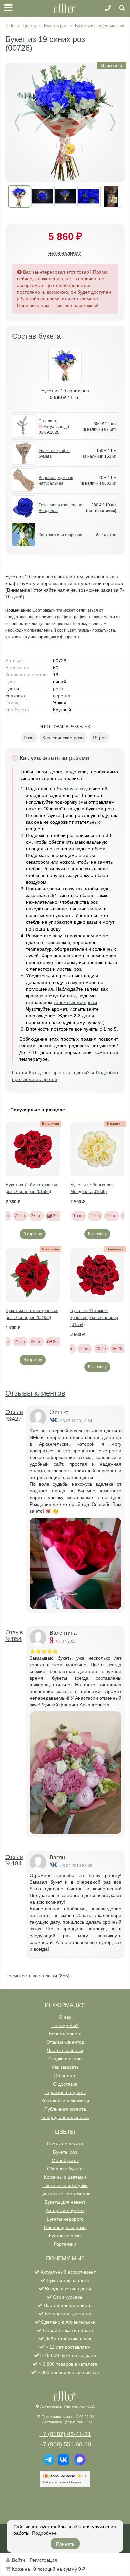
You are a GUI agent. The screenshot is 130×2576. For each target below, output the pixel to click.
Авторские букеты (65, 2210)
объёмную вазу (71, 789)
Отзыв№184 (14, 1860)
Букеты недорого (65, 2219)
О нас (65, 2017)
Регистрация (43, 2560)
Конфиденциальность (65, 2117)
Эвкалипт (48, 421)
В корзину (33, 1234)
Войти (19, 2560)
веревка (62, 696)
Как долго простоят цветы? (59, 1072)
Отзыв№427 (14, 1415)
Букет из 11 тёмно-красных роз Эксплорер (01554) (94, 1317)
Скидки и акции (65, 2059)
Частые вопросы (65, 2050)
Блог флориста (65, 2034)
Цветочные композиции (65, 2194)
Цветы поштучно (65, 2144)
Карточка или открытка (60, 535)
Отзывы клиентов (35, 1393)
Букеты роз (65, 2152)
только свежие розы (75, 1002)
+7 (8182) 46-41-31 (65, 2434)
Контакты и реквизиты (65, 2101)
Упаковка (15, 696)
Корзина (21, 2569)
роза (58, 689)
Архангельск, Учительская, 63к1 (68, 2406)
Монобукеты (65, 2160)
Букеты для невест (65, 2202)
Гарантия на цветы (65, 2092)
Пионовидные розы (65, 2227)
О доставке (65, 2084)
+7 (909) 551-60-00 (65, 2444)
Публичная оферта (65, 2109)
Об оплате (65, 2076)
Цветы (12, 689)
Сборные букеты (65, 2169)
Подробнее (44, 2533)
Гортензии (65, 2244)
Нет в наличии (65, 254)
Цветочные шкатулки (65, 2185)
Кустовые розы (65, 2236)
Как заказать (65, 2067)
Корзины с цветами (65, 2177)
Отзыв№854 (14, 1636)
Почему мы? (65, 2025)
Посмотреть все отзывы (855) (37, 1976)
